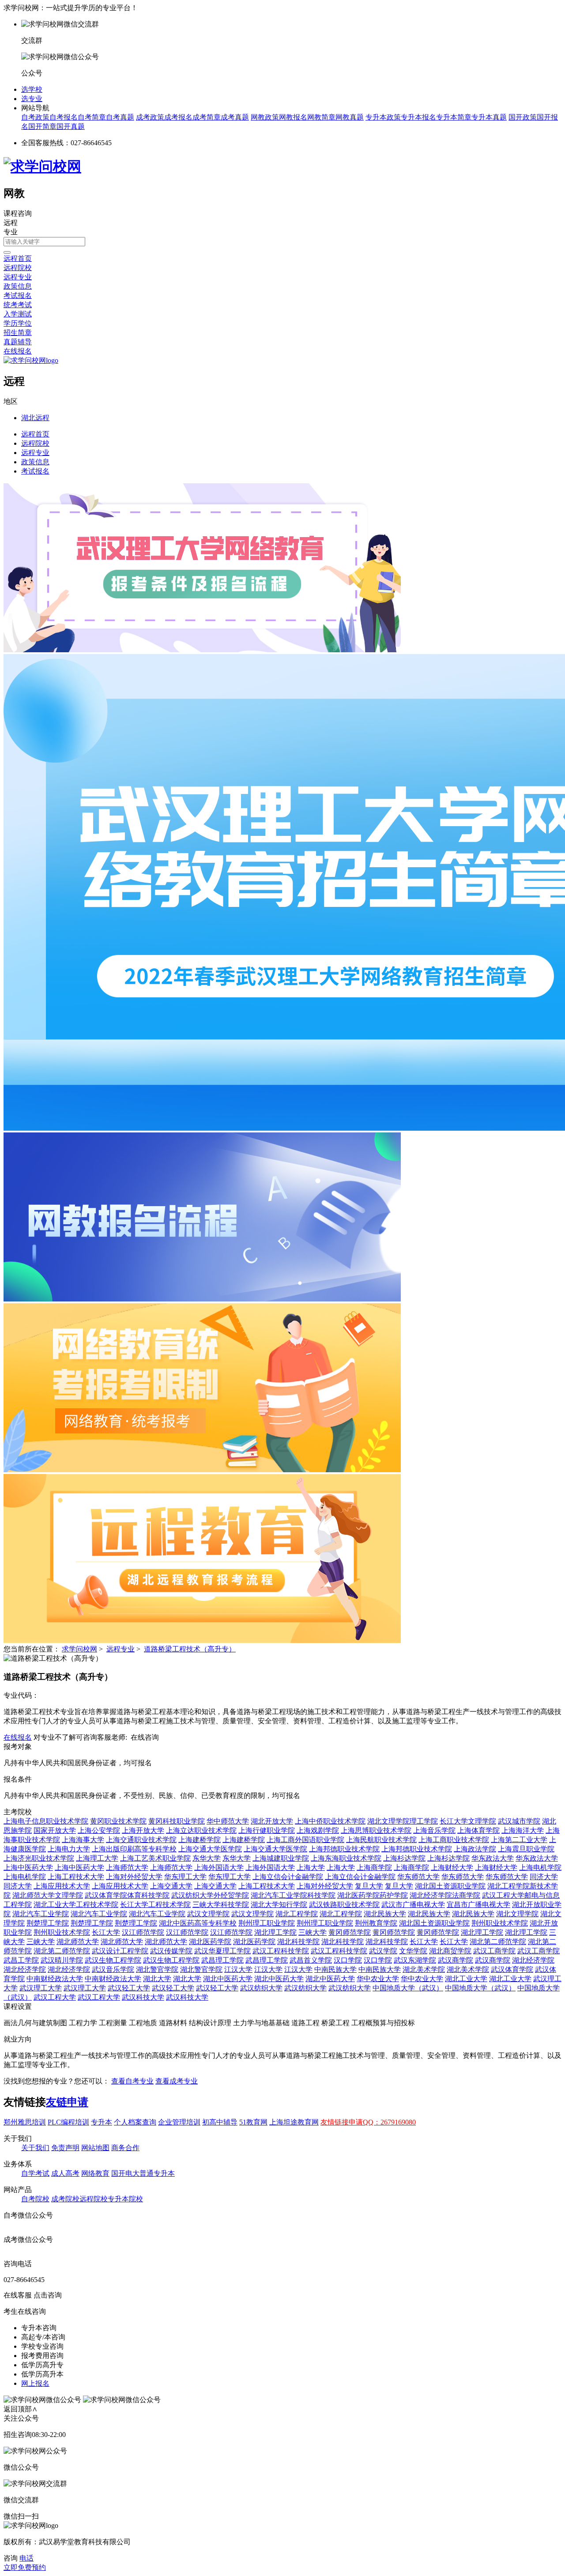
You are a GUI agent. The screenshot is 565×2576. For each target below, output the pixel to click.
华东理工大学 (185, 1877)
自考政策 (35, 117)
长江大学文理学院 (468, 1821)
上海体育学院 (478, 1830)
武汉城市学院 (519, 1821)
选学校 (32, 89)
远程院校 (18, 268)
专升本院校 (125, 2199)
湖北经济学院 (533, 1960)
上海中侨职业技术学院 (330, 1821)
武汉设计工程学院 (120, 1951)
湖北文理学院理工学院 (403, 1821)
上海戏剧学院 (318, 1830)
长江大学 (106, 1932)
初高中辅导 (220, 2122)
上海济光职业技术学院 (39, 1858)
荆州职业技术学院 (500, 1923)
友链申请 (67, 2102)
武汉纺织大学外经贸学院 (210, 1895)
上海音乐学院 (434, 1830)
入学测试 (18, 314)
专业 (11, 232)
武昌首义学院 (311, 1960)
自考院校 (35, 2199)
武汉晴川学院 (62, 1960)
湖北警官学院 (157, 1969)
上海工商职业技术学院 (454, 1840)
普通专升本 (157, 2173)
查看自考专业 (132, 2081)
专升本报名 (418, 117)
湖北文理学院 (517, 1914)
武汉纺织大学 (261, 1988)
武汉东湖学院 (415, 1960)
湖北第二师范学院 (498, 1942)
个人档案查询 (135, 2122)
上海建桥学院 (200, 1840)
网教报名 (293, 117)
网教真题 (350, 117)
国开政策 (523, 117)
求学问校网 (79, 1649)
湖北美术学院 (424, 1969)
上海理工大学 (97, 1858)
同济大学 (544, 1877)
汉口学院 (348, 1960)
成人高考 (65, 2173)
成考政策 (150, 117)
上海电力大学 (69, 1849)
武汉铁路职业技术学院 (344, 1905)
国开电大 (125, 2173)
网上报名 (35, 2383)
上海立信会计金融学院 (288, 1877)
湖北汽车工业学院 (41, 1914)
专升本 (102, 2122)
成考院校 (65, 2199)
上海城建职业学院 (281, 1858)
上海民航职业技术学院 (381, 1840)
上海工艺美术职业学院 (155, 1858)
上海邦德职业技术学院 (344, 1849)
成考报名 (178, 117)
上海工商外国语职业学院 (305, 1840)
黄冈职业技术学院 (118, 1821)
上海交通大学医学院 (210, 1849)
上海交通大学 (171, 1886)
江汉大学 (238, 1969)
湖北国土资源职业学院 (450, 1886)
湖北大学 (157, 1979)
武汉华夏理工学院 (222, 1951)
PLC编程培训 (68, 2122)
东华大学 (207, 1858)
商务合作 (125, 2148)
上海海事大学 (83, 1840)
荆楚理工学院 (48, 1923)
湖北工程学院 (297, 1914)
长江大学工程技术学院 (155, 1905)
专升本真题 (489, 117)
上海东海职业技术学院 (346, 1858)
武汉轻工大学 (129, 1988)
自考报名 (64, 117)
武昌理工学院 (222, 1960)
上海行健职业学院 (267, 1830)
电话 (26, 2558)
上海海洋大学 (523, 1830)
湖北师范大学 (78, 1942)
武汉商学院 (456, 1960)
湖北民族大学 (385, 1914)
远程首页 (18, 258)
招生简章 (18, 333)
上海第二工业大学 (519, 1840)
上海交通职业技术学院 (141, 1840)
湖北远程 (35, 418)
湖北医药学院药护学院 (373, 1895)
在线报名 (18, 351)
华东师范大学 (418, 1877)
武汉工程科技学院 (281, 1951)
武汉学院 (383, 1951)
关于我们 (35, 2148)
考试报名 (18, 295)
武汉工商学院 (494, 1951)
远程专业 (18, 277)
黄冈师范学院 (350, 1932)
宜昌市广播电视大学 (478, 1905)
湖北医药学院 (210, 1942)
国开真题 (71, 126)
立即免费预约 (25, 2567)
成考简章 (207, 117)
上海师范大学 (127, 1867)
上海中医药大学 (28, 1867)
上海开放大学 (143, 1830)
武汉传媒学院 (171, 1951)
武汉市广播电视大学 (413, 1905)
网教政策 (265, 117)
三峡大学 (313, 1932)
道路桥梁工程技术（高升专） (190, 1649)
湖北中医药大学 (228, 1979)
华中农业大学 (378, 1979)
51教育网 (253, 2122)
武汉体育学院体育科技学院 (127, 1895)
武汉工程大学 (55, 1997)
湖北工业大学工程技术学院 (76, 1905)
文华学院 (413, 1951)
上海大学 (311, 1867)
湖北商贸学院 (450, 1951)
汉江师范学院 (143, 1932)
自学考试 (35, 2173)
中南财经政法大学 (55, 1979)
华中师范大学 (228, 1821)
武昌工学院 (21, 1960)
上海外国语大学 (219, 1867)
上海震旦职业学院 (526, 1849)
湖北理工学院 (275, 1932)
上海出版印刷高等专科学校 (134, 1849)
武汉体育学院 (512, 1969)
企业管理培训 (179, 2122)
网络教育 (95, 2173)
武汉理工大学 (41, 1988)
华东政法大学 (493, 1858)
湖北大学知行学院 (279, 1905)
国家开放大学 (55, 1830)
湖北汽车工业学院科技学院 (293, 1895)
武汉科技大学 (143, 1997)
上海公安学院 (99, 1830)
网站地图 (95, 2148)
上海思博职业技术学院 (376, 1830)
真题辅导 (18, 342)
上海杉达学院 (404, 1858)
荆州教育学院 (376, 1923)
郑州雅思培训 (25, 2122)
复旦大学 (369, 1886)
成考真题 (235, 117)
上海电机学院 (540, 1867)
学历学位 (18, 323)
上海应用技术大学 (62, 1886)
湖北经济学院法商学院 (445, 1895)
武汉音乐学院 (113, 1969)
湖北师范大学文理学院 (48, 1895)
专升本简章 (454, 117)
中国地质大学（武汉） (408, 1988)
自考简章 (92, 117)
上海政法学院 (475, 1849)
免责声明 (65, 2148)
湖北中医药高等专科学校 (198, 1923)
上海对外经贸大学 (134, 1877)
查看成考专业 (177, 2081)
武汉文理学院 (208, 1914)
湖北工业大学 (466, 1979)
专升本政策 (383, 117)
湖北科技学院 (298, 1942)
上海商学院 (374, 1867)
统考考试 (18, 305)
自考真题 (120, 117)
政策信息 (18, 286)
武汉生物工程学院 (113, 1960)
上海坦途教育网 (294, 2122)
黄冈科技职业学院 (177, 1821)
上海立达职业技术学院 (201, 1830)
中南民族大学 (335, 1969)
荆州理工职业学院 (267, 1923)
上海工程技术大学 (76, 1877)
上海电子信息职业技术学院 (46, 1821)
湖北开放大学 (272, 1821)
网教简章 (321, 117)
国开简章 (42, 126)
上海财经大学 (452, 1867)
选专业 (32, 99)
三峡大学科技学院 (221, 1905)
